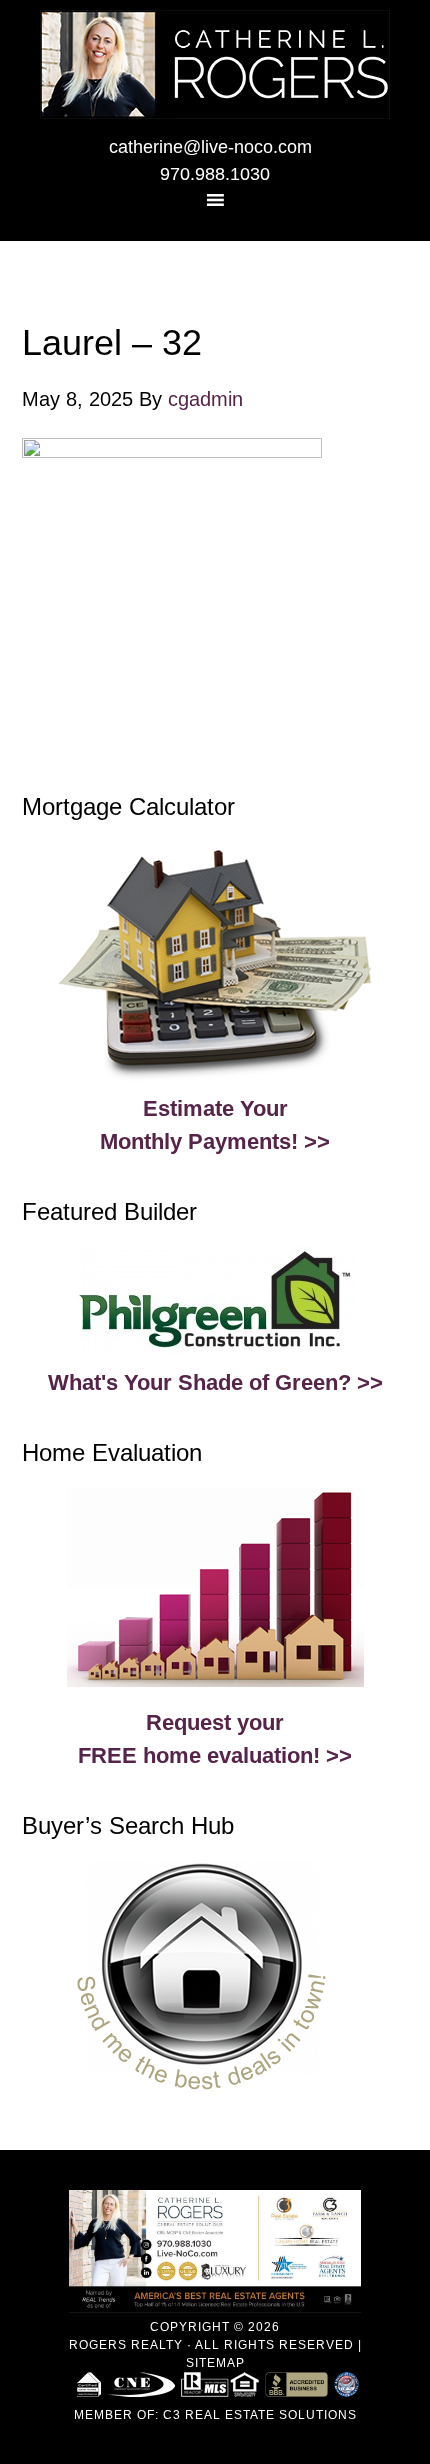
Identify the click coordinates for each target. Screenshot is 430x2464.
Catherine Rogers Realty (215, 64)
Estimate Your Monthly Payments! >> (215, 1125)
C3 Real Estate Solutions (260, 2415)
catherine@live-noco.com (210, 147)
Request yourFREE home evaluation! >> (215, 1739)
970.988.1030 (215, 174)
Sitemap (215, 2363)
